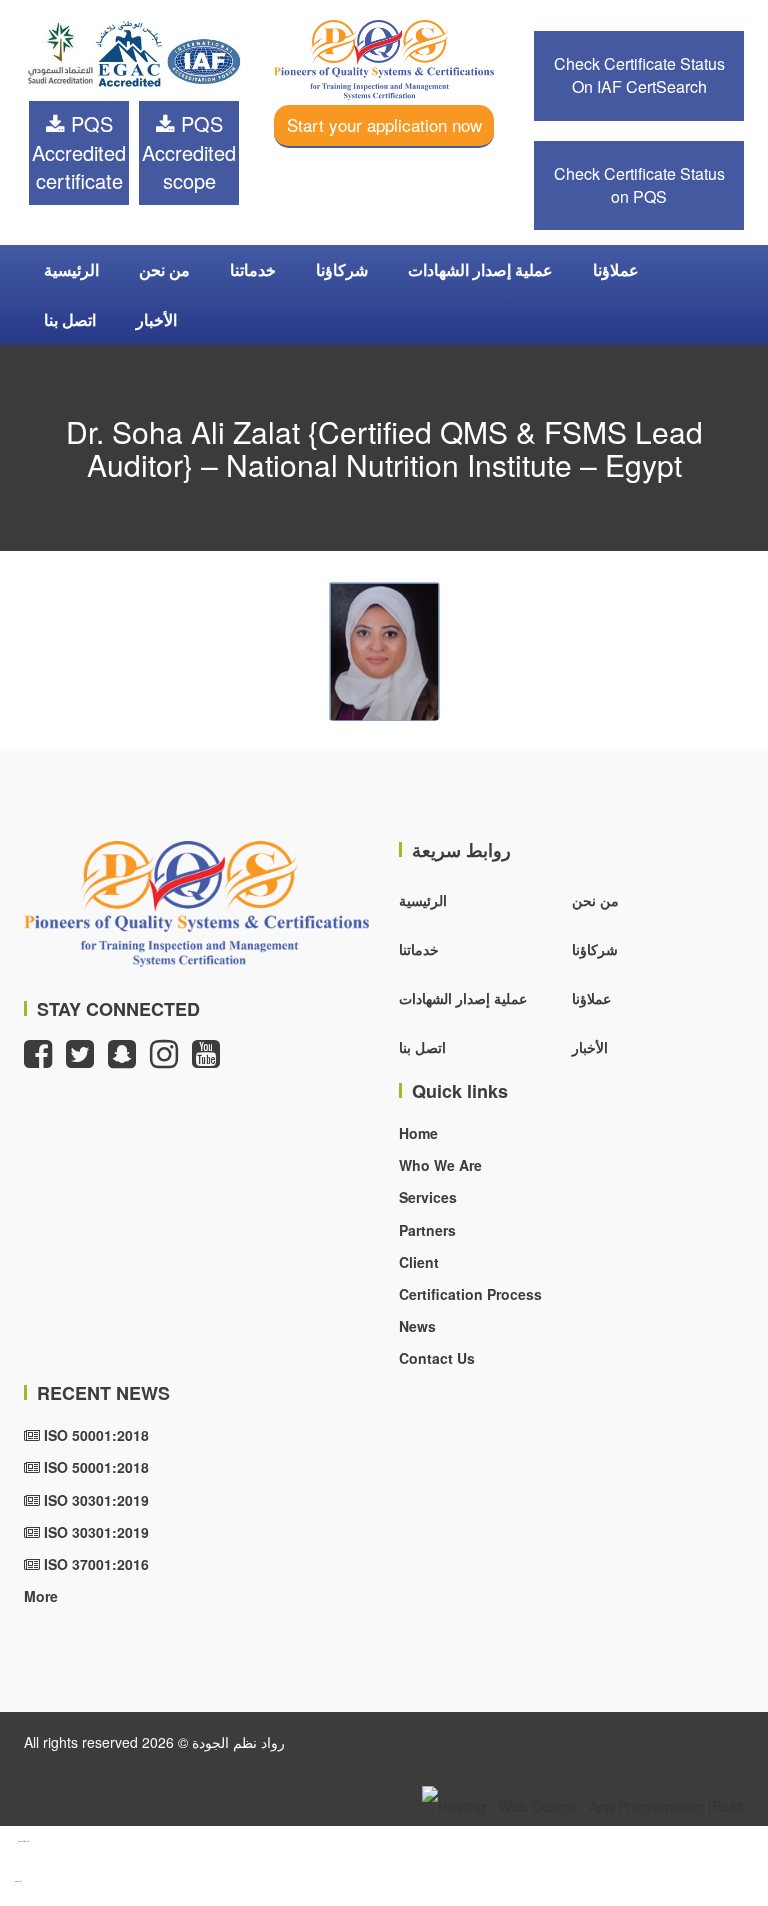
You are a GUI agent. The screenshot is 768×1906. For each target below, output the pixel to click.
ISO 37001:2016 (94, 1564)
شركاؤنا (342, 269)
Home (418, 1133)
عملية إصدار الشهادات (480, 269)
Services (428, 1197)
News (417, 1326)
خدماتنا (253, 269)
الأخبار (156, 319)
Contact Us (437, 1358)
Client (419, 1262)
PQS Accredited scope (189, 152)
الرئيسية (71, 269)
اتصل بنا (70, 319)
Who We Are (440, 1165)
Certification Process (470, 1294)
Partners (427, 1230)
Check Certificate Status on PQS (639, 185)
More (41, 1596)
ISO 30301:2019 (94, 1500)
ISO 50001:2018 (94, 1435)
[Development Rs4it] (583, 1803)
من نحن (164, 269)
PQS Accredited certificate (79, 152)
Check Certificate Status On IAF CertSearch (639, 75)
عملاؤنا (616, 269)
